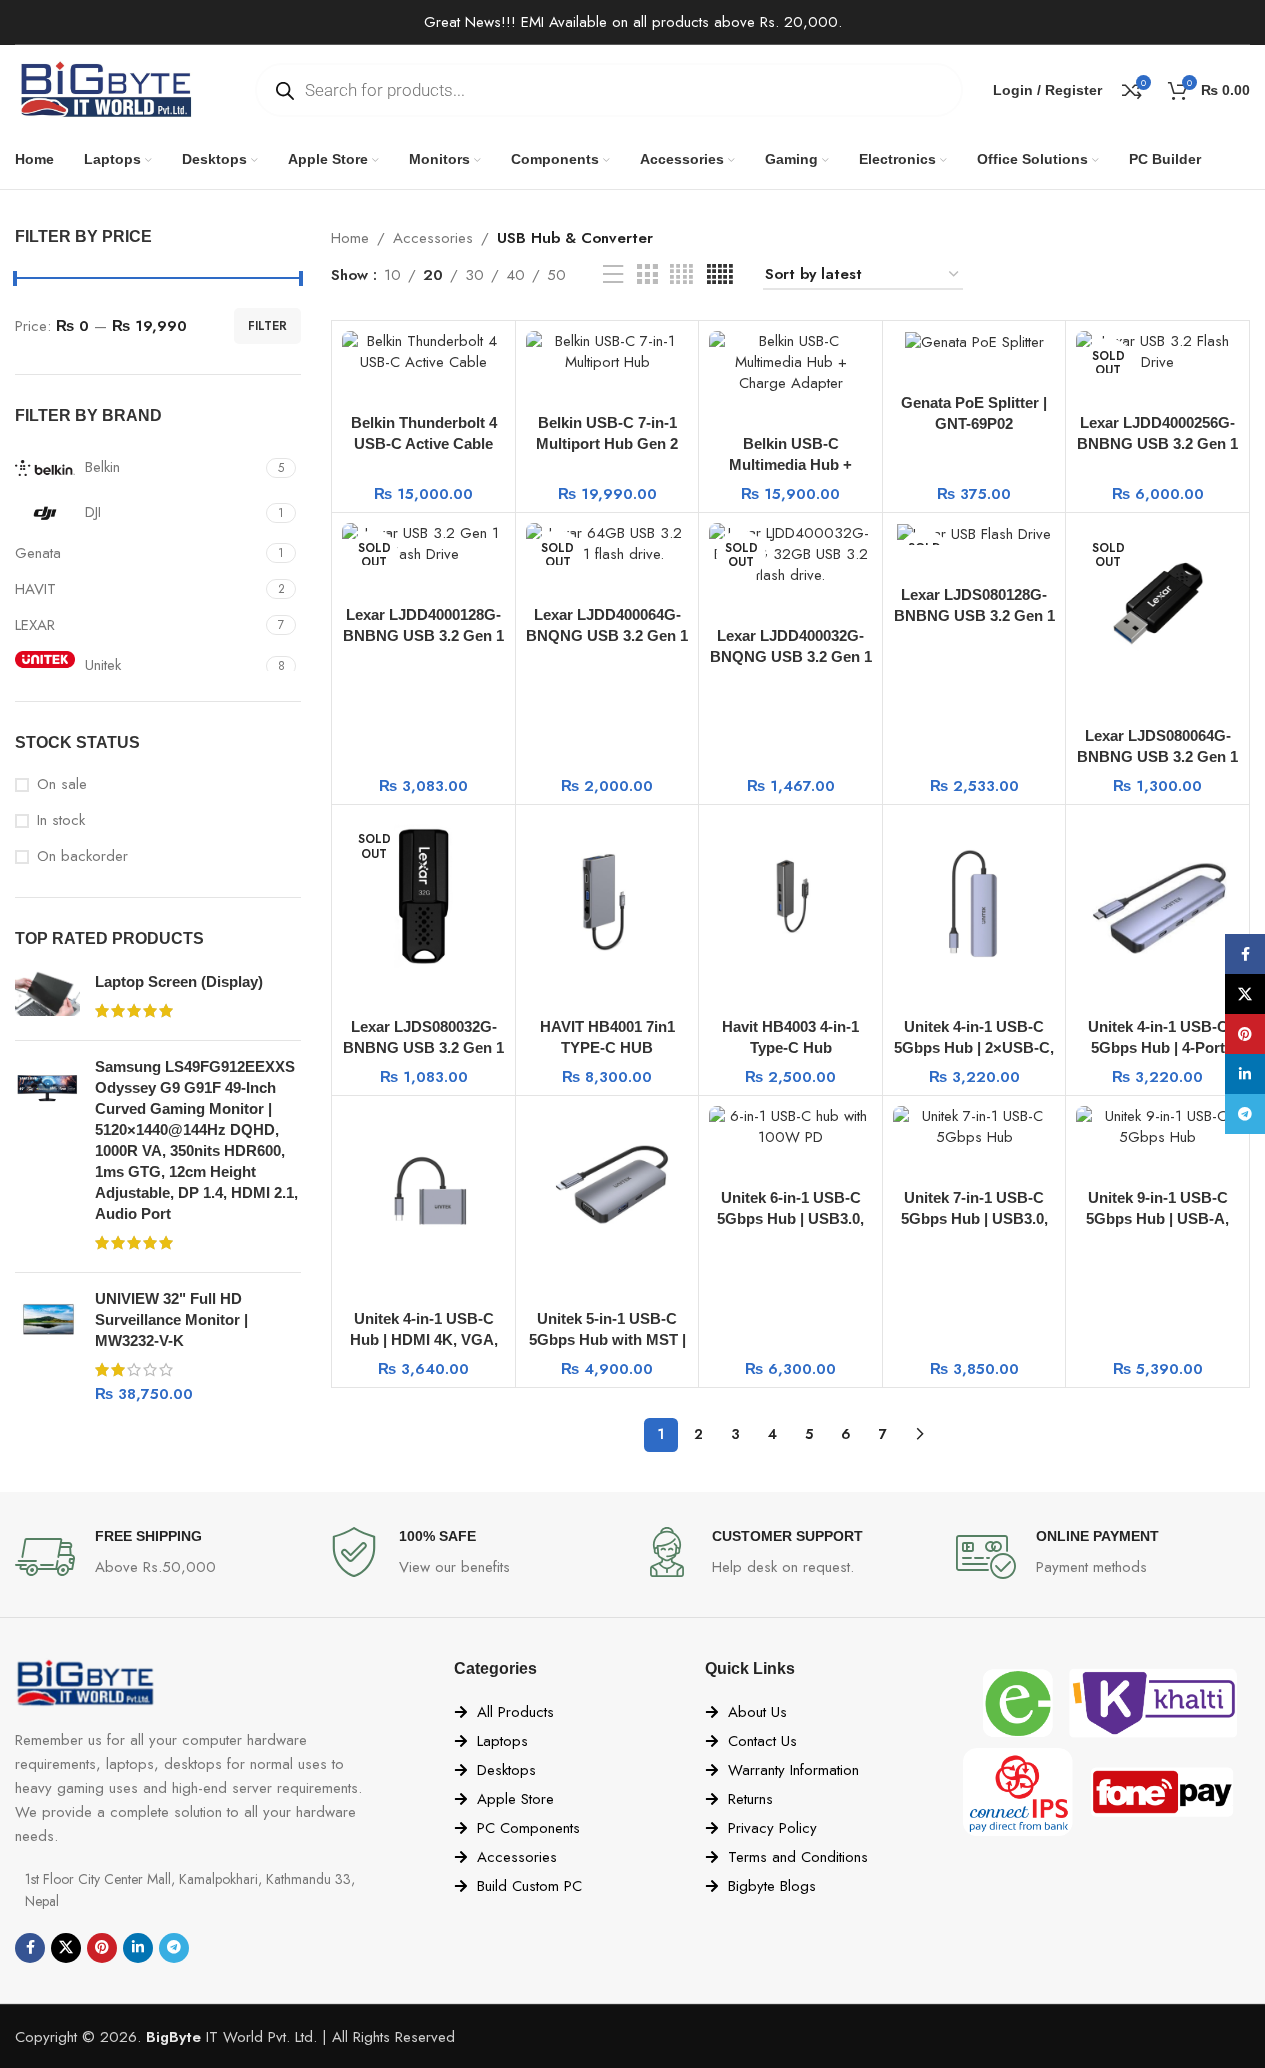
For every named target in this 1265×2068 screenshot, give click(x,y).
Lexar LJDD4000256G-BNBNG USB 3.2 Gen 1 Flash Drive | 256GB (1157, 443)
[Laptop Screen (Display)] (47, 998)
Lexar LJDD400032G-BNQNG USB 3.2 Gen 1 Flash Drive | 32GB (791, 656)
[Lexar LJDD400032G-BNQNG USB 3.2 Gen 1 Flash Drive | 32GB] (790, 554)
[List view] (613, 275)
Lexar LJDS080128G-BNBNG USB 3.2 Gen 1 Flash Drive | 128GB (974, 615)
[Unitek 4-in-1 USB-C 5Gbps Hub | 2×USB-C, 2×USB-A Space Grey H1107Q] (974, 896)
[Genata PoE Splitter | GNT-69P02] (974, 342)
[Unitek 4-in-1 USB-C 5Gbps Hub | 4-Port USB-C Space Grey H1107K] (1157, 896)
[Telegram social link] (174, 1948)
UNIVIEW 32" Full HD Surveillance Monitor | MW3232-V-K (171, 1319)
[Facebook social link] (30, 1948)
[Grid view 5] (720, 275)
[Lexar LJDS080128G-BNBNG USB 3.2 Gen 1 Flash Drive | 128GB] (974, 534)
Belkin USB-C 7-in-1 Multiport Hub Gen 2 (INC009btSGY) (607, 443)
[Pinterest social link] (102, 1948)
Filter (267, 326)
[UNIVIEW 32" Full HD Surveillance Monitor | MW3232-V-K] (47, 1346)
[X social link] (66, 1948)
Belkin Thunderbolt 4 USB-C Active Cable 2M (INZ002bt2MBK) (424, 443)
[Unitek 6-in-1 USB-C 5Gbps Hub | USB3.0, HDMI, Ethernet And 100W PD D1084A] (790, 1127)
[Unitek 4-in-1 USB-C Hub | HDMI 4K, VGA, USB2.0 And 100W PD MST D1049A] (423, 1187)
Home (350, 238)
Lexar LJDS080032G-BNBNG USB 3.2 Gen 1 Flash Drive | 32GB (423, 1047)
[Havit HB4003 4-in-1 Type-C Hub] (790, 896)
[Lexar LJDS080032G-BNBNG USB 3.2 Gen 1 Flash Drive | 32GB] (423, 896)
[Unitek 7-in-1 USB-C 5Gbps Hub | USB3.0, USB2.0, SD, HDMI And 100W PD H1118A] (974, 1127)
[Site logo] (105, 88)
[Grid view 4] (681, 275)
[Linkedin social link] (138, 1948)
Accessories (433, 238)
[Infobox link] (162, 1557)
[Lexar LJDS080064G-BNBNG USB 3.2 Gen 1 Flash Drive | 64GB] (1157, 604)
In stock (61, 820)
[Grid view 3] (647, 275)
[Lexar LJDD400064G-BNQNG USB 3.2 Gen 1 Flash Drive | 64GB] (607, 544)
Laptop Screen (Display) (179, 981)
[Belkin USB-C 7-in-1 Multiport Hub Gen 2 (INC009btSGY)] (607, 352)
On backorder (82, 856)
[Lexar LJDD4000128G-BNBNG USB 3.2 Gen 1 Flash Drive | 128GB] (423, 544)
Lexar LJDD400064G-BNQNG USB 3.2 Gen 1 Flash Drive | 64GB (607, 635)
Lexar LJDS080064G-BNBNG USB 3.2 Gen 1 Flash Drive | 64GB (1157, 756)
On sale (62, 784)
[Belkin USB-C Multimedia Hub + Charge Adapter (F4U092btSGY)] (790, 362)
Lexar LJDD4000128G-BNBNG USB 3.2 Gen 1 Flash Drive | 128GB (423, 635)
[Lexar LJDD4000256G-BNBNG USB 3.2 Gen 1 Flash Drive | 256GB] (1157, 352)
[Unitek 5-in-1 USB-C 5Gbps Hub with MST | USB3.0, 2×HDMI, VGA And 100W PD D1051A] (607, 1187)
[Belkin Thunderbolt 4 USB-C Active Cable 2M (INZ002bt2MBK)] (423, 352)
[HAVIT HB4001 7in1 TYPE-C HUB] (607, 896)
